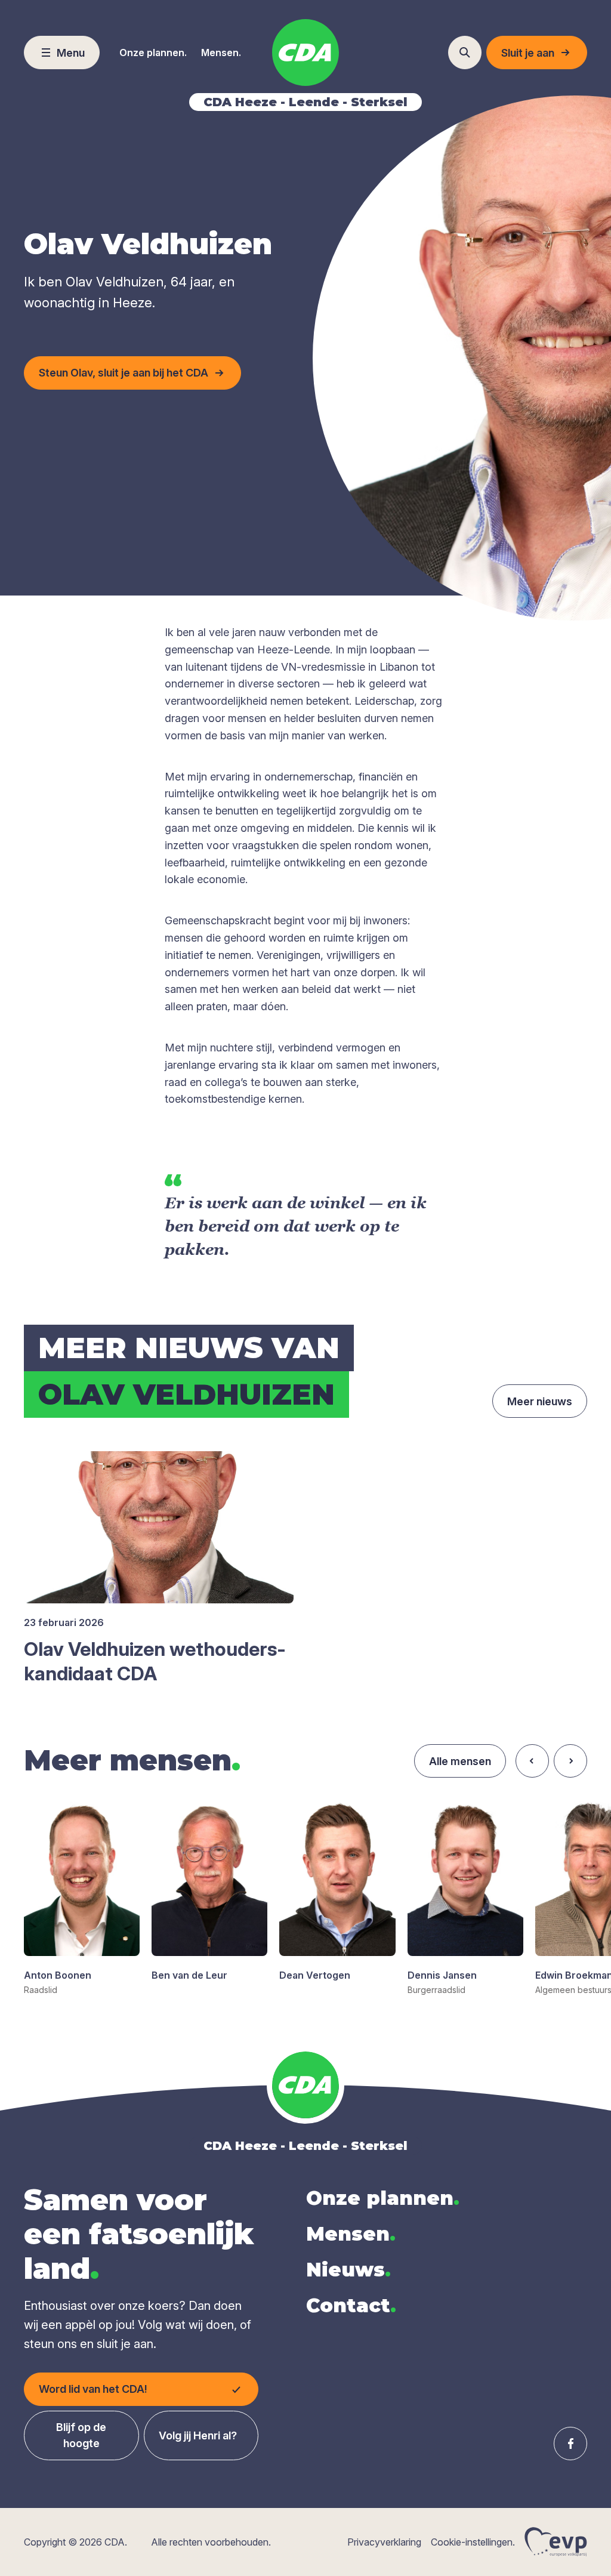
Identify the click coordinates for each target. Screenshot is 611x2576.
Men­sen (351, 2234)
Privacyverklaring (384, 2542)
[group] (82, 1899)
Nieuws (348, 2270)
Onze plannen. (153, 53)
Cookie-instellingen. (473, 2542)
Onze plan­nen (383, 2198)
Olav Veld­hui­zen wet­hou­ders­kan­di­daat (155, 1662)
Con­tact (351, 2305)
